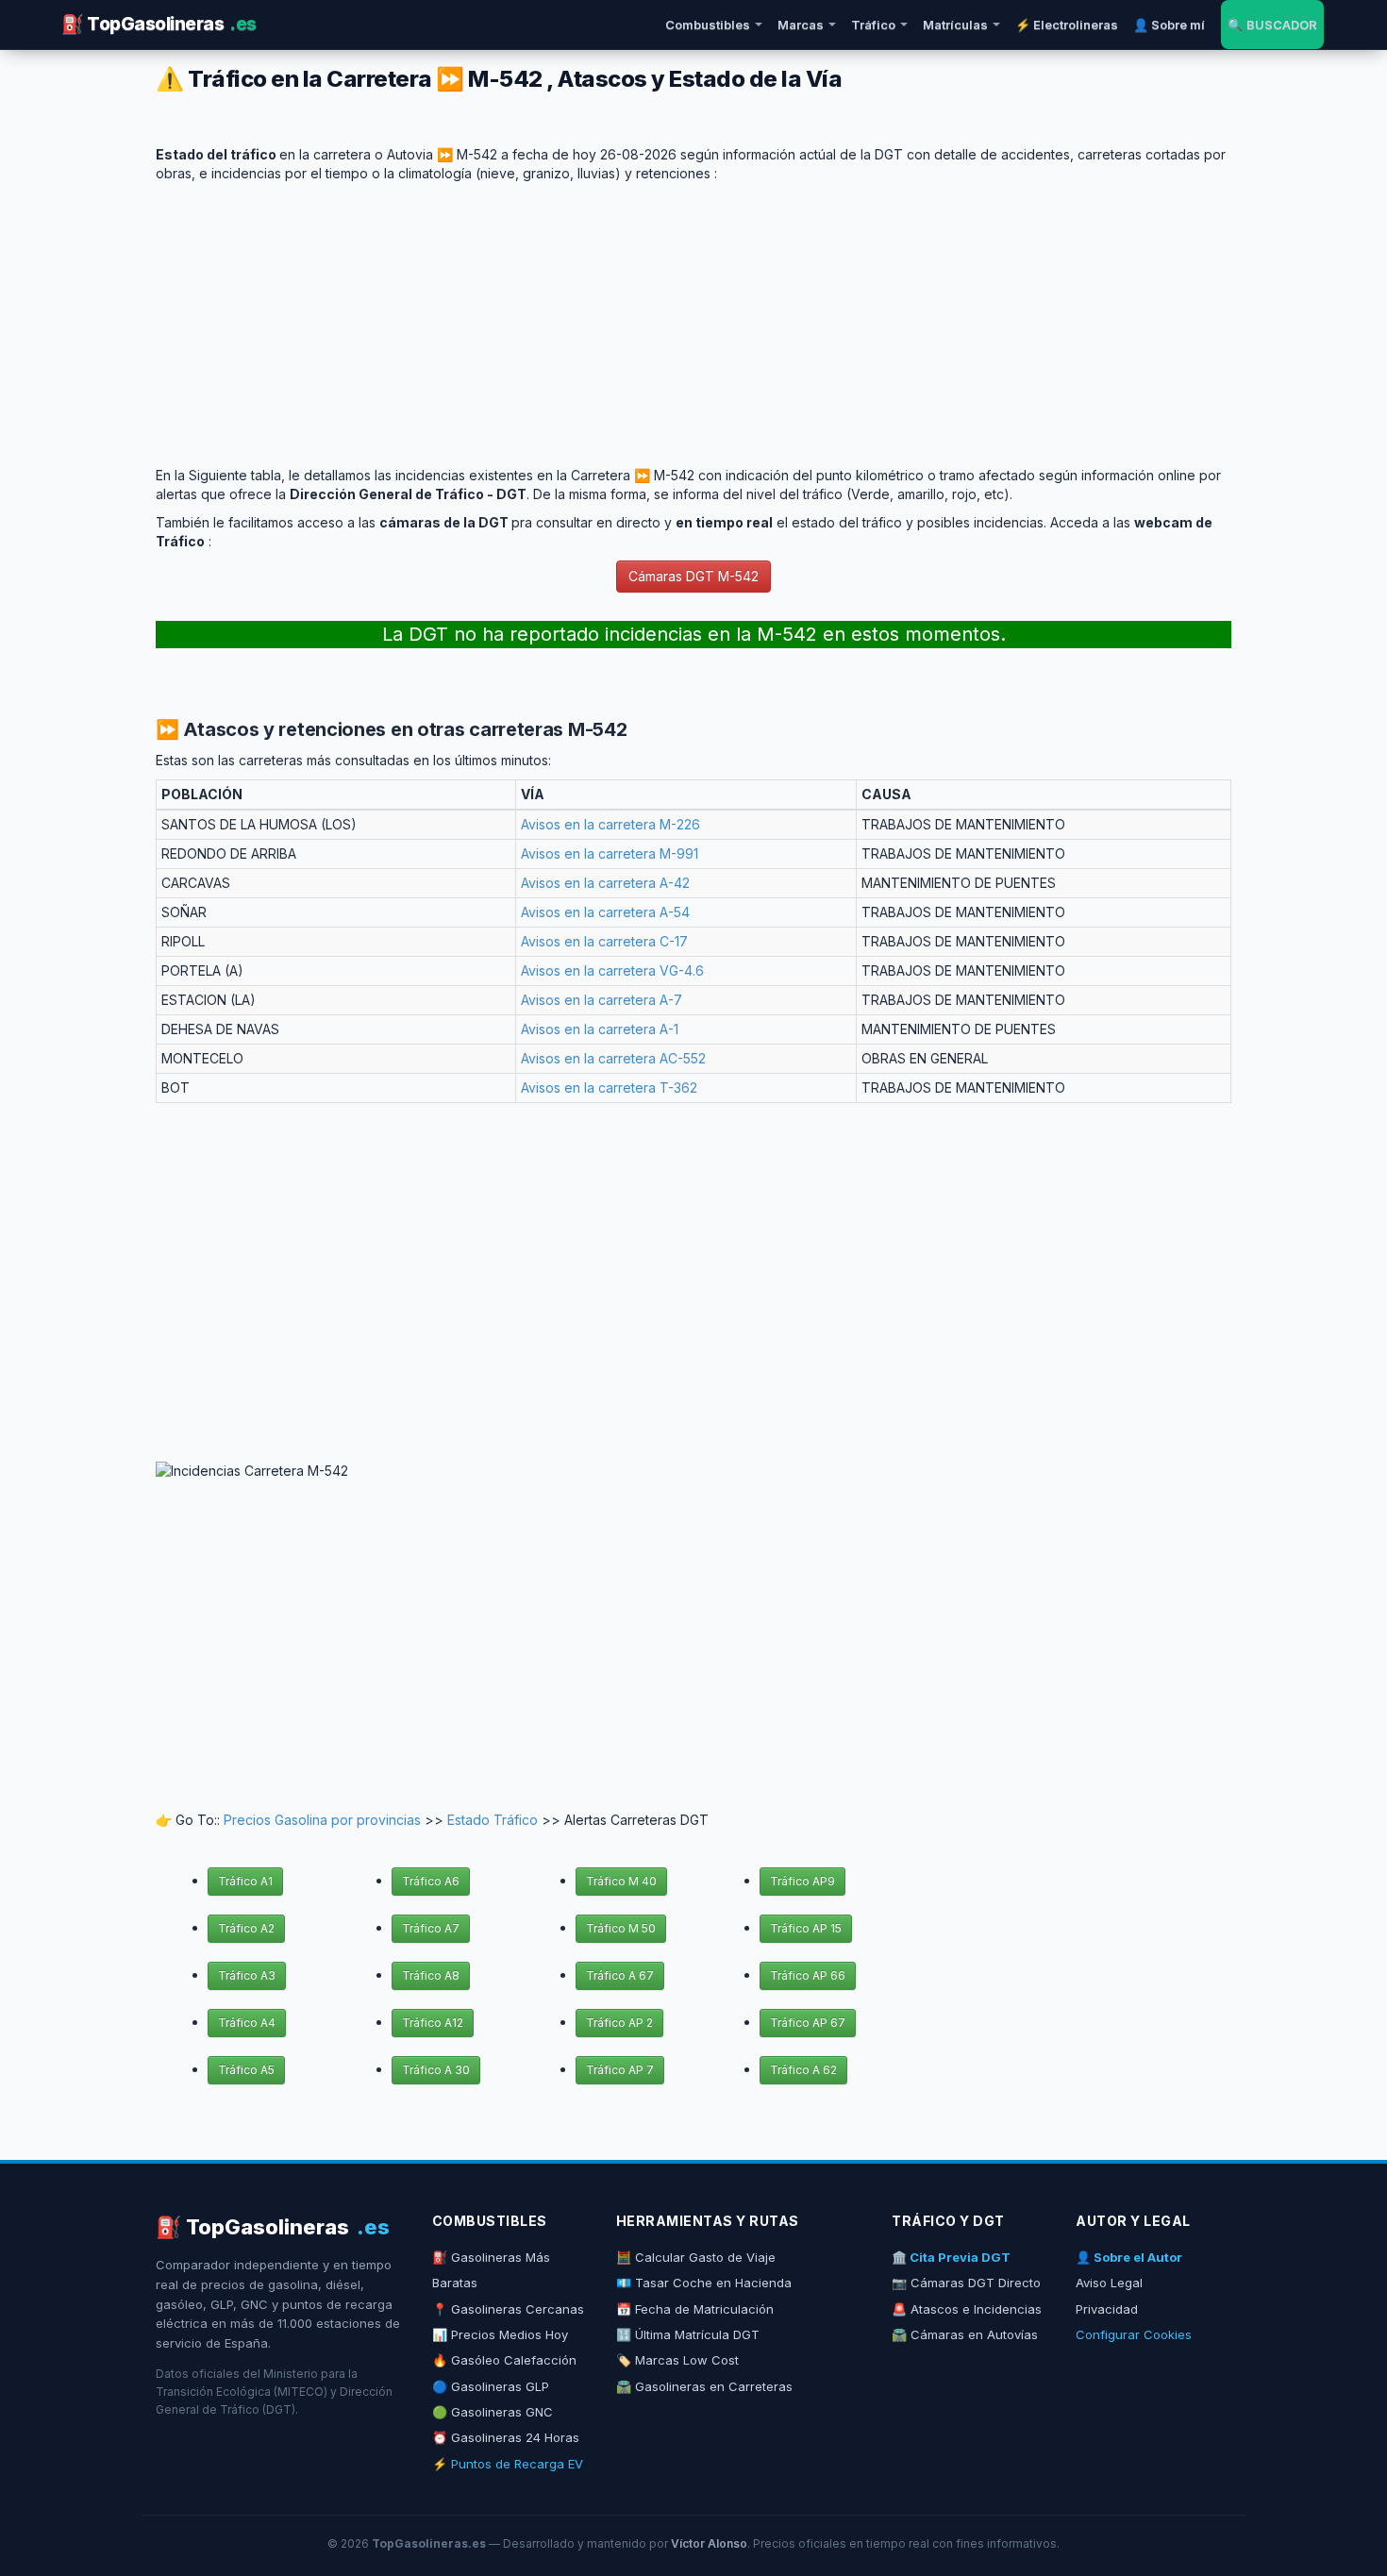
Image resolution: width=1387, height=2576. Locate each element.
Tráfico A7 (431, 1928)
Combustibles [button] (708, 25)
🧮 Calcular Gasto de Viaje (696, 2257)
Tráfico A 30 (436, 2070)
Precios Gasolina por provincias (322, 1820)
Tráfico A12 (433, 2023)
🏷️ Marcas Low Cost (677, 2360)
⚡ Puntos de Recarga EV (508, 2464)
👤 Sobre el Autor (1129, 2257)
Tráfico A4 (247, 2023)
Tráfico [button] (873, 25)
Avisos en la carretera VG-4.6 (612, 970)
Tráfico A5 (246, 2070)
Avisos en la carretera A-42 (605, 883)
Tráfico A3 (247, 1975)
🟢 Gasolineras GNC (493, 2412)
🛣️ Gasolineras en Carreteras (704, 2386)
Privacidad (1107, 2309)
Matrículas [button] (955, 25)
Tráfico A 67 (620, 1975)
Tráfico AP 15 (806, 1928)
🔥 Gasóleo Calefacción (504, 2360)
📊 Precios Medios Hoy (500, 2334)
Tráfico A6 (431, 1881)
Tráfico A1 (245, 1881)
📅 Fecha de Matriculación (695, 2309)
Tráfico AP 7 (620, 2070)
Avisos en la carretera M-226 (610, 824)
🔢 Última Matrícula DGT (688, 2334)
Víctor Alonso (709, 2543)
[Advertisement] (693, 315)
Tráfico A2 (246, 1928)
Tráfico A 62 (803, 2070)
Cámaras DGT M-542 (693, 576)
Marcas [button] (801, 25)
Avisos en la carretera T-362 (609, 1087)
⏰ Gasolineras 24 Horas (506, 2437)
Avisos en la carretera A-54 (605, 912)
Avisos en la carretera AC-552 (613, 1058)
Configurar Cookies (1134, 2334)
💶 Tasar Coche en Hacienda (704, 2283)
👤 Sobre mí (1169, 25)
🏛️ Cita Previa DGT (951, 2257)
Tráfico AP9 (802, 1881)
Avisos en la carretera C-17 (604, 941)
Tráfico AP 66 (808, 1975)
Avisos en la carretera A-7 (602, 1000)
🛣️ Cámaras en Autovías (965, 2334)
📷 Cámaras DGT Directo (966, 2283)
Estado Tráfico (493, 1820)
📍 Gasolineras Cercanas (508, 2309)
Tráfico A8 (431, 1975)
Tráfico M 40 (621, 1881)
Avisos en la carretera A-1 (600, 1029)
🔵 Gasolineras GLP (491, 2386)
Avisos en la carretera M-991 (610, 853)
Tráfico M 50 (621, 1928)
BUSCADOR (1272, 25)
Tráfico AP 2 (619, 2023)
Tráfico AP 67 (808, 2023)
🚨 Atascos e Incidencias (967, 2309)
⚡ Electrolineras (1067, 25)
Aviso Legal (1109, 2283)
